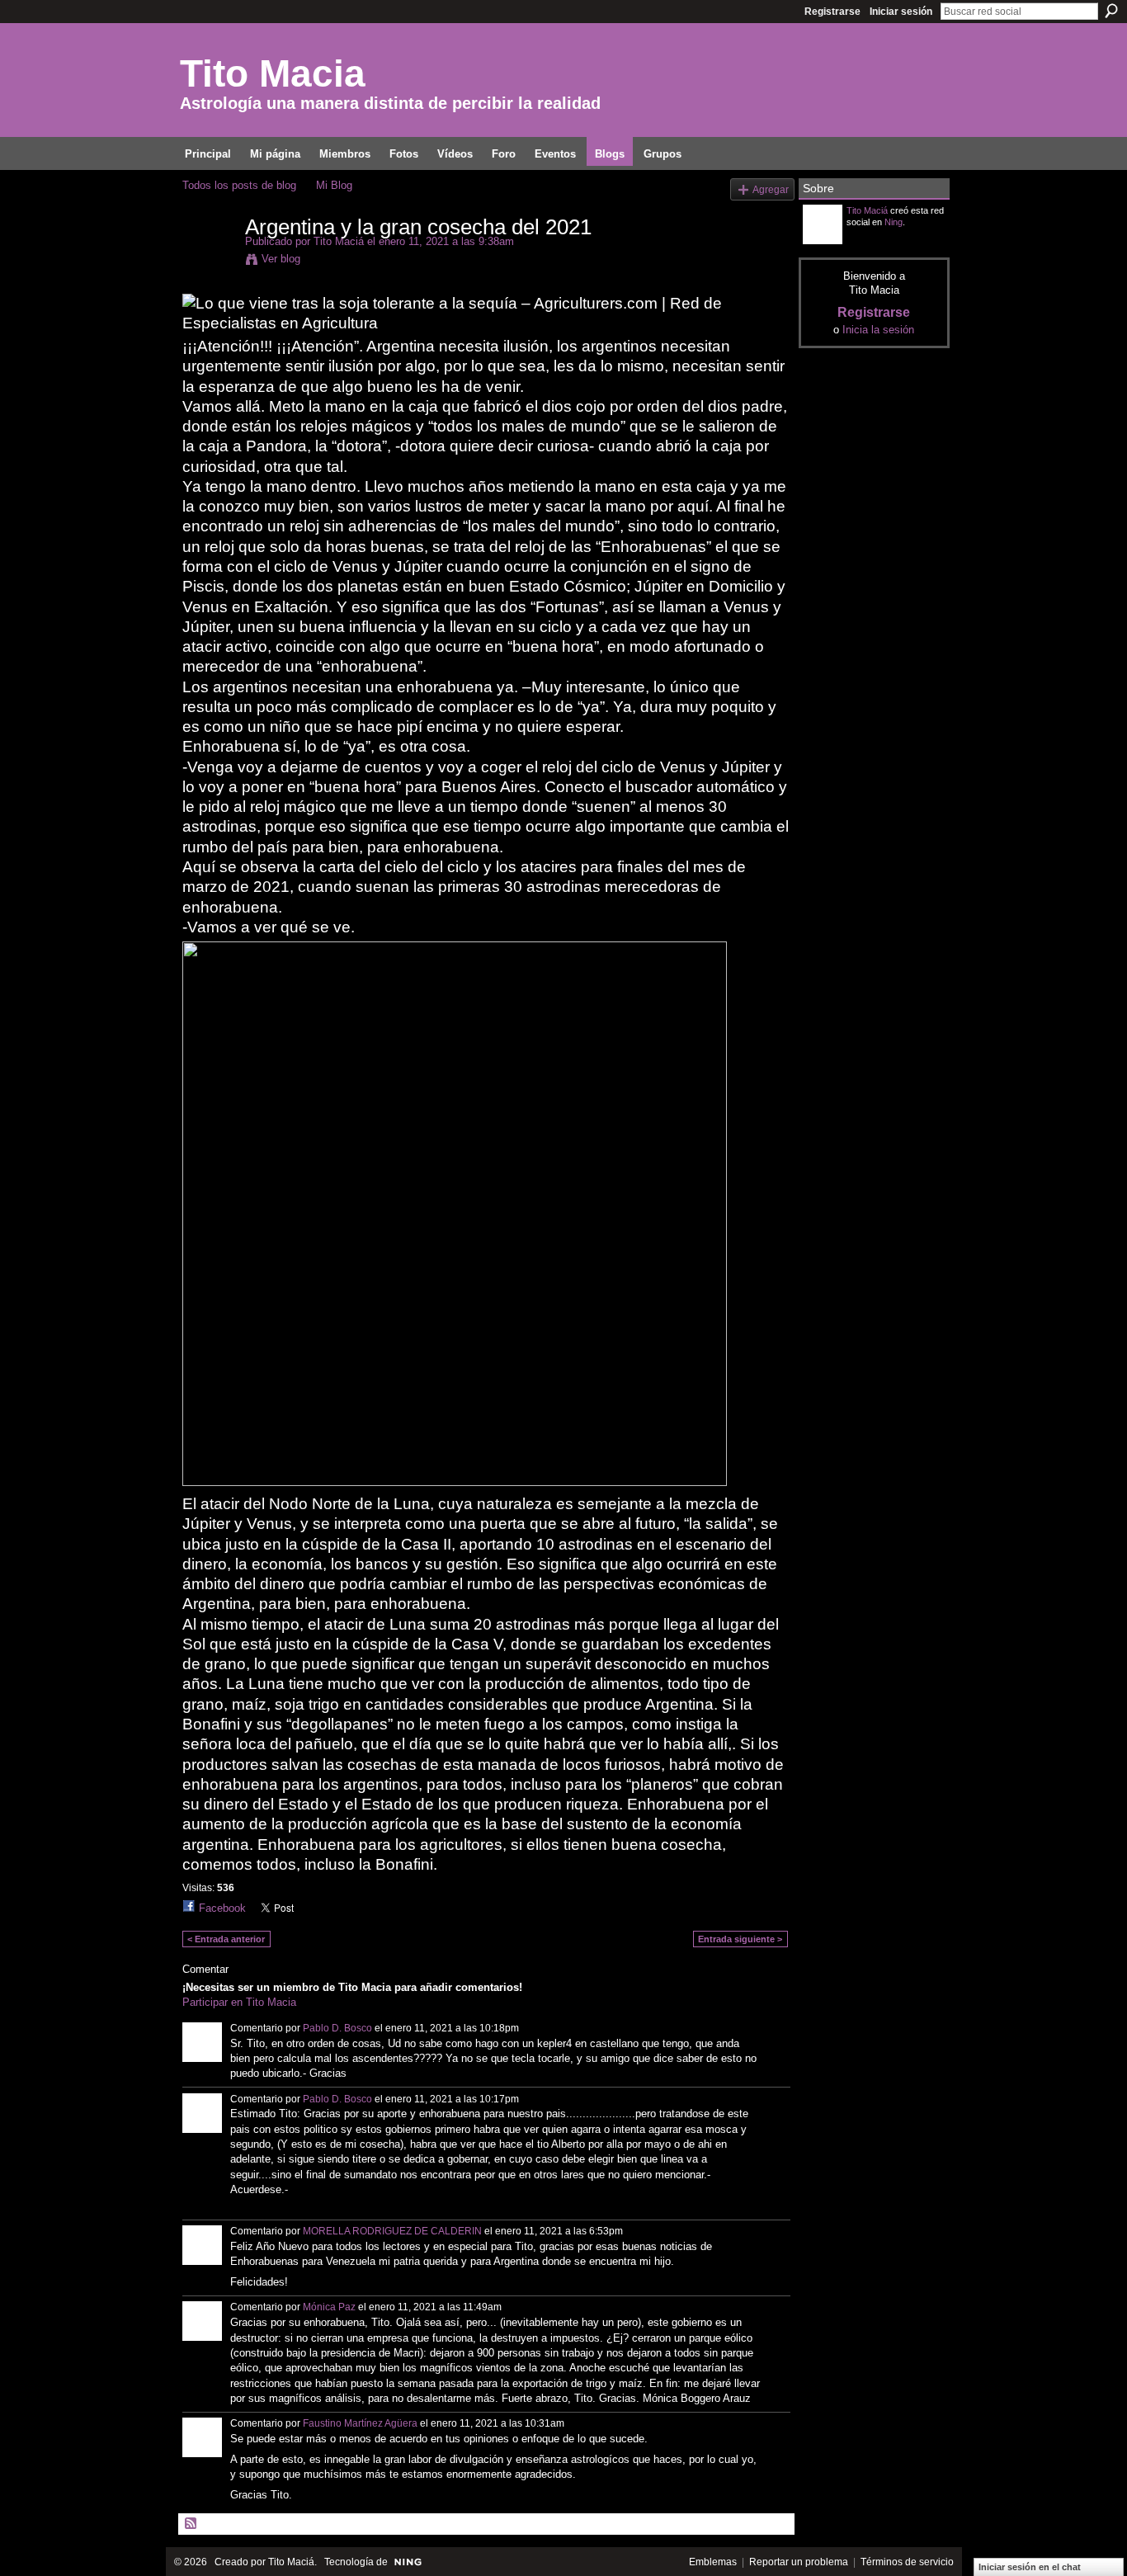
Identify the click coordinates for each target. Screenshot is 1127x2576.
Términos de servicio (907, 2562)
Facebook (222, 1908)
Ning (894, 222)
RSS (191, 2524)
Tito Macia (273, 73)
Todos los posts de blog (239, 185)
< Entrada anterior (226, 1939)
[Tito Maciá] (209, 262)
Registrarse (832, 12)
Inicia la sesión (878, 330)
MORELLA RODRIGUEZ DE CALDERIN (392, 2231)
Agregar (771, 189)
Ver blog (281, 259)
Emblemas (713, 2562)
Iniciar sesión (901, 12)
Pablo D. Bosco (337, 2028)
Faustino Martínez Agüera (360, 2423)
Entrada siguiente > (740, 1939)
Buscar (1111, 11)
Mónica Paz (329, 2307)
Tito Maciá (339, 241)
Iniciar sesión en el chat (1030, 2567)
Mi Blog (334, 185)
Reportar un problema (799, 2562)
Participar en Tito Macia (239, 2002)
